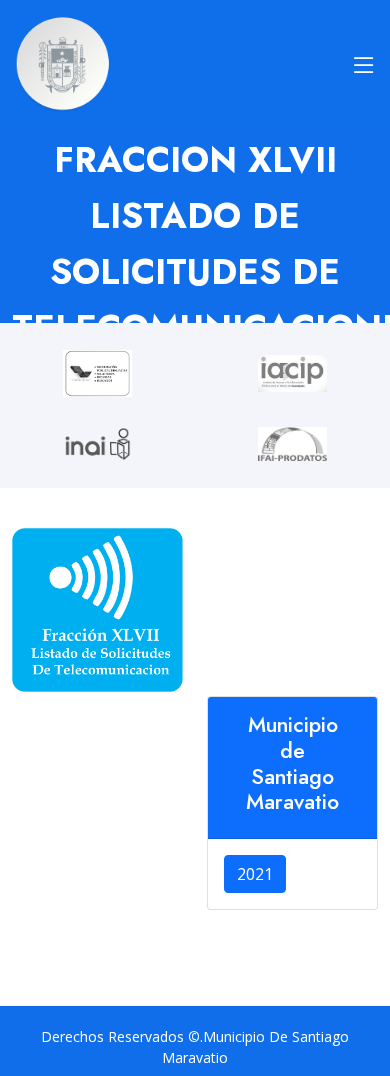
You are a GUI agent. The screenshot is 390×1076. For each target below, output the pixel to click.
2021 (255, 874)
